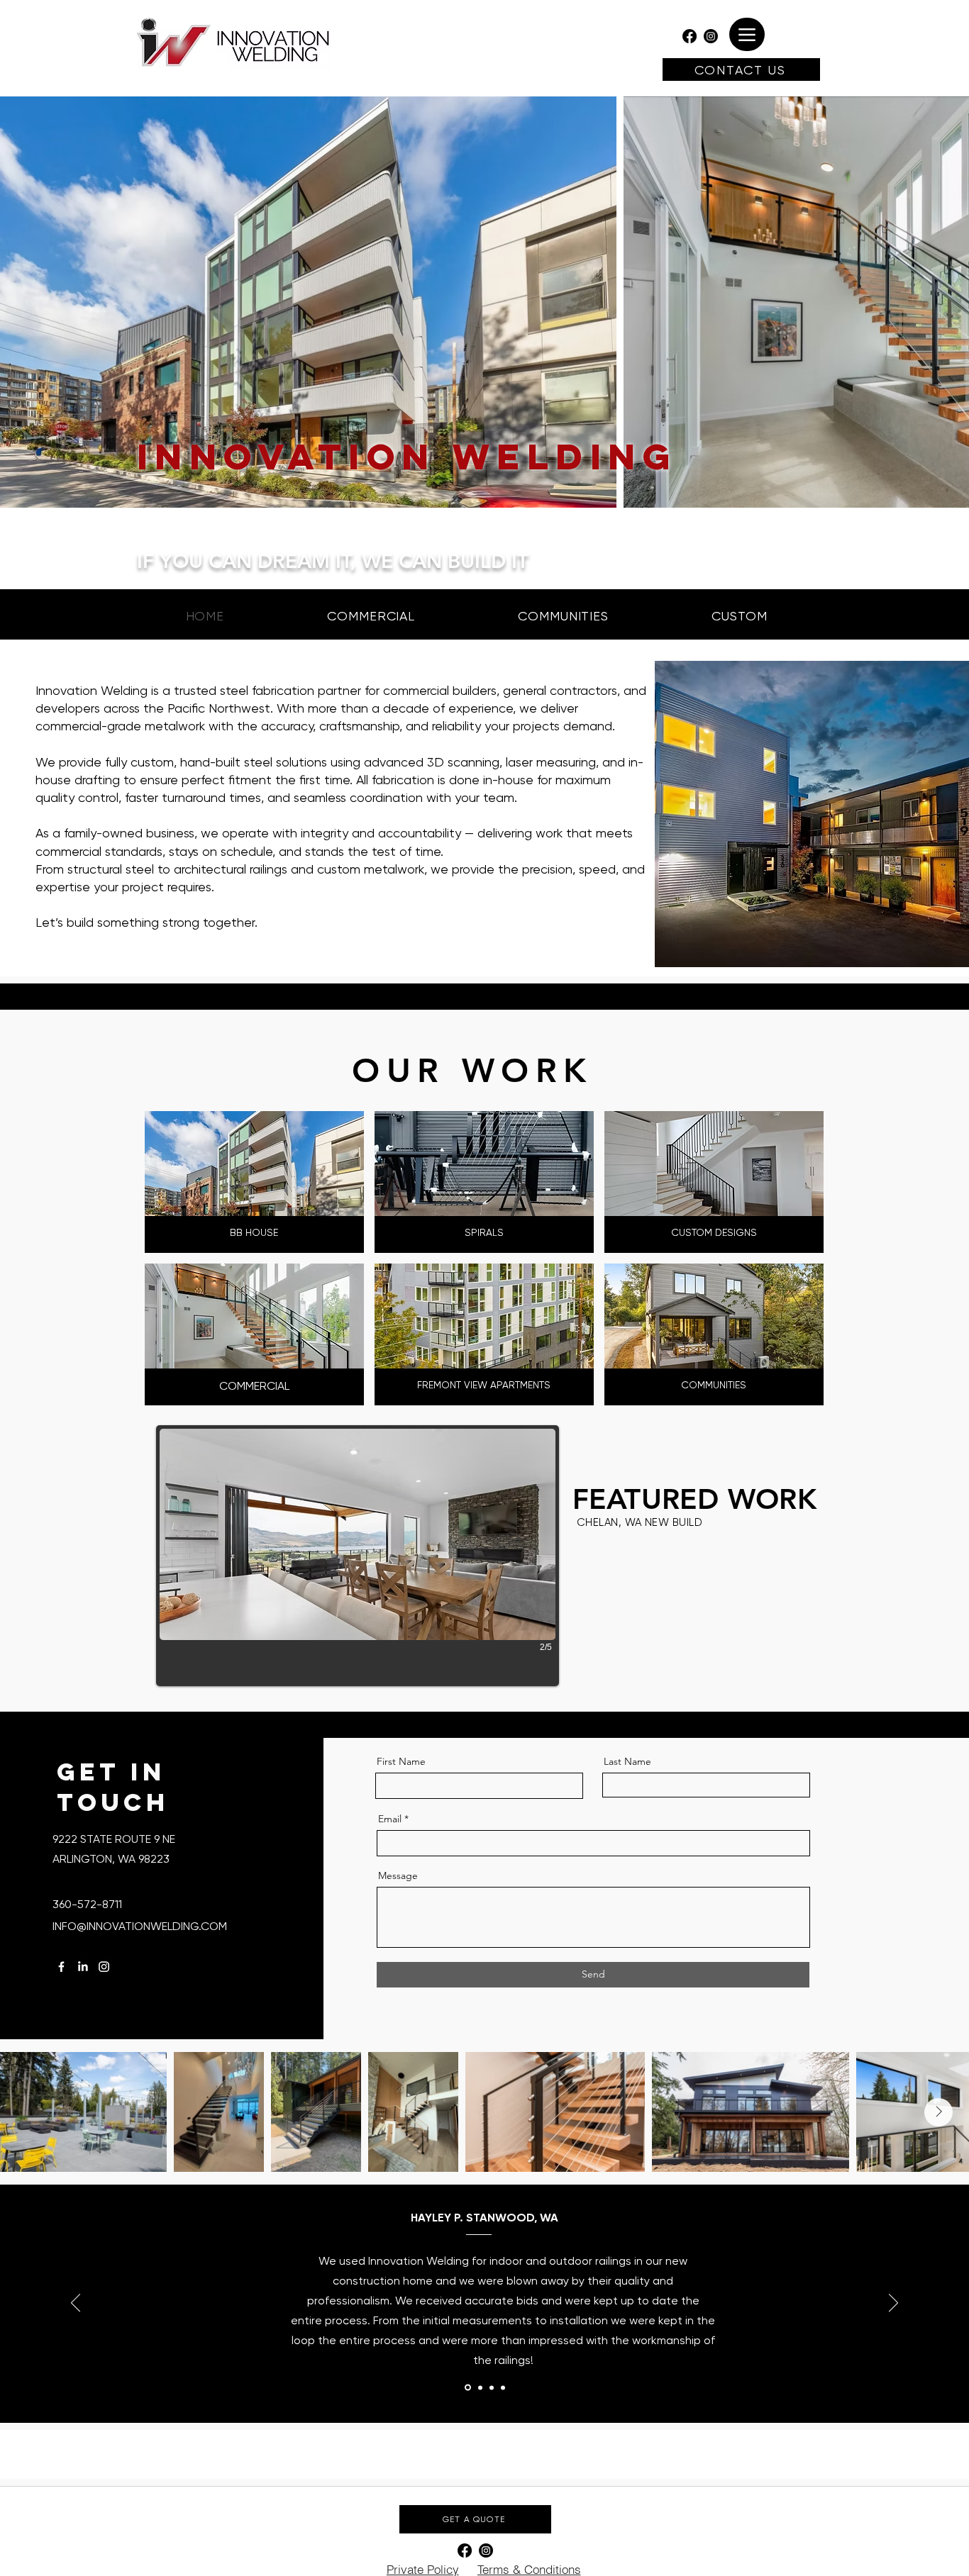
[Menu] (747, 34)
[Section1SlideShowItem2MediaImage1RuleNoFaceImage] (479, 2388)
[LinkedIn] (83, 1967)
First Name (401, 1761)
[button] (358, 1556)
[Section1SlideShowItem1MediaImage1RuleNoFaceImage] (467, 2387)
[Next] (893, 2304)
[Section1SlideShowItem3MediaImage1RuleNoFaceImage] (492, 2387)
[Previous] (76, 2304)
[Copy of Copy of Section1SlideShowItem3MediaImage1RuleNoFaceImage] (503, 2387)
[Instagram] (711, 36)
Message (398, 1875)
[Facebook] (690, 36)
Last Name (627, 1761)
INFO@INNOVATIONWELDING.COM (140, 1926)
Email (390, 1819)
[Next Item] (938, 2112)
